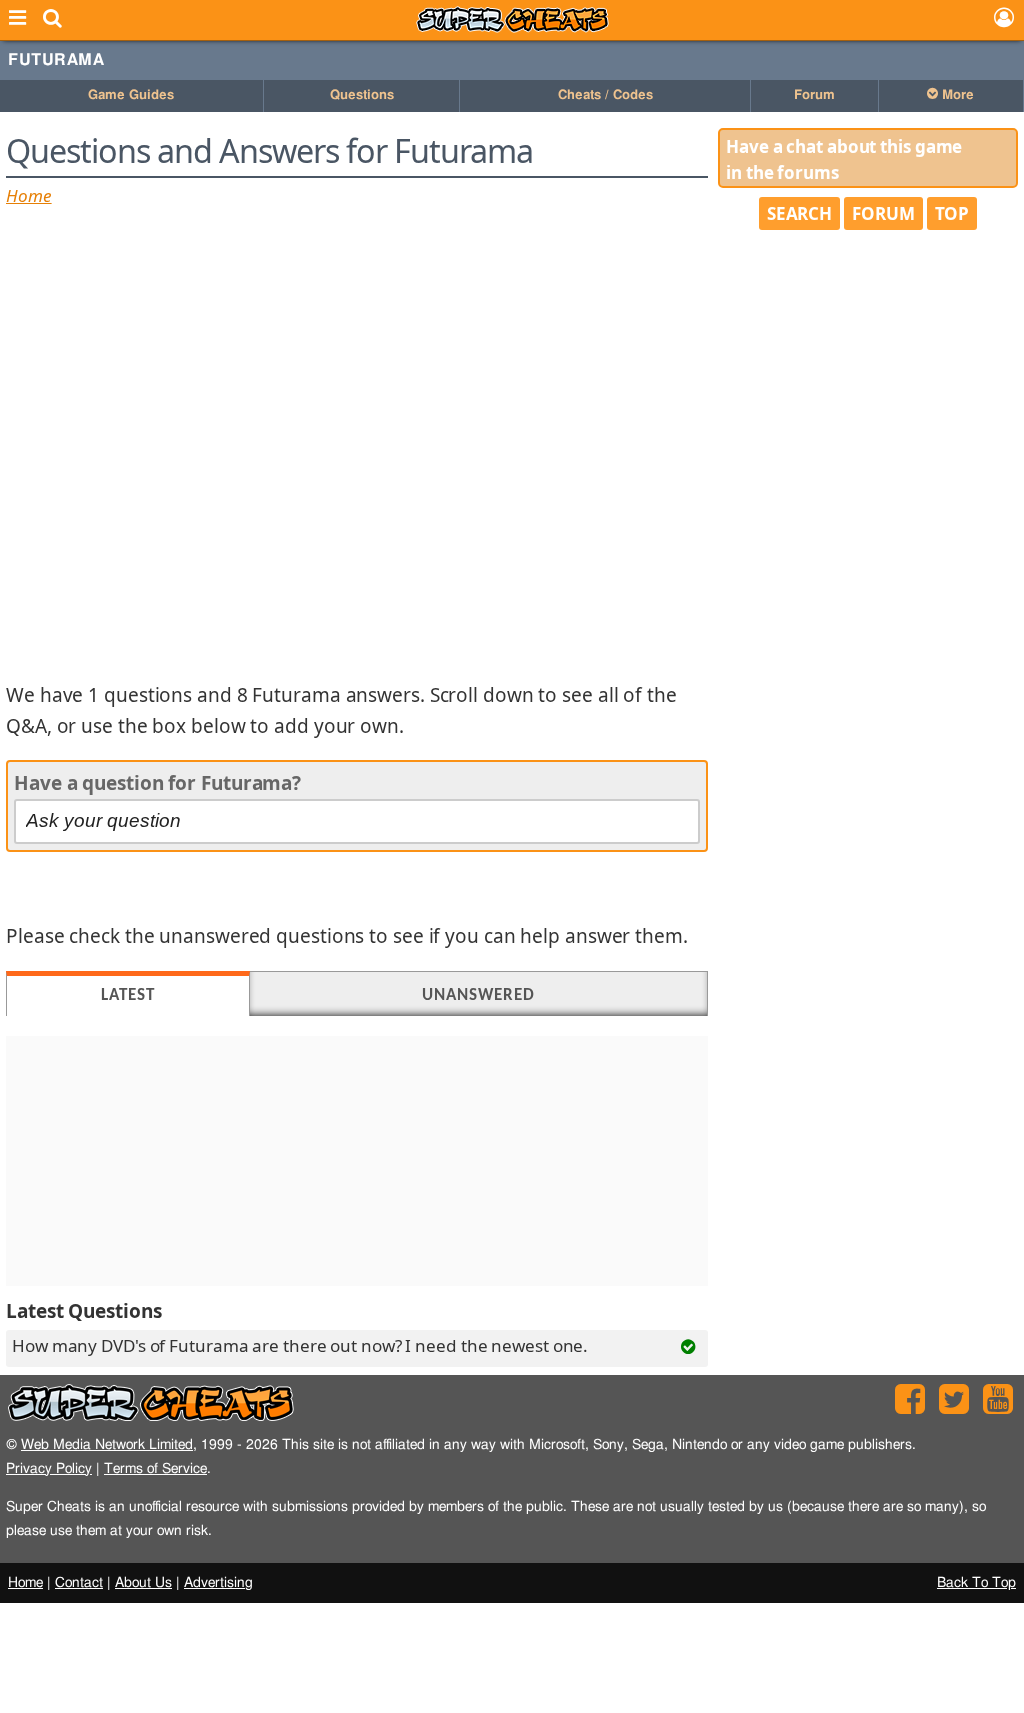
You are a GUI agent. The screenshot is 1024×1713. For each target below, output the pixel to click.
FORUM (883, 213)
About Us (143, 1583)
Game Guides (131, 95)
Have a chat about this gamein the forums (844, 159)
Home (29, 195)
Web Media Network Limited (107, 1444)
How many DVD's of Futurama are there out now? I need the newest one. (300, 1345)
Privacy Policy (49, 1468)
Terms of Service (155, 1468)
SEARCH (799, 213)
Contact (79, 1583)
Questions (362, 95)
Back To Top (976, 1583)
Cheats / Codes (605, 95)
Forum (814, 95)
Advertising (218, 1583)
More (956, 95)
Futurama (56, 60)
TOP (952, 213)
